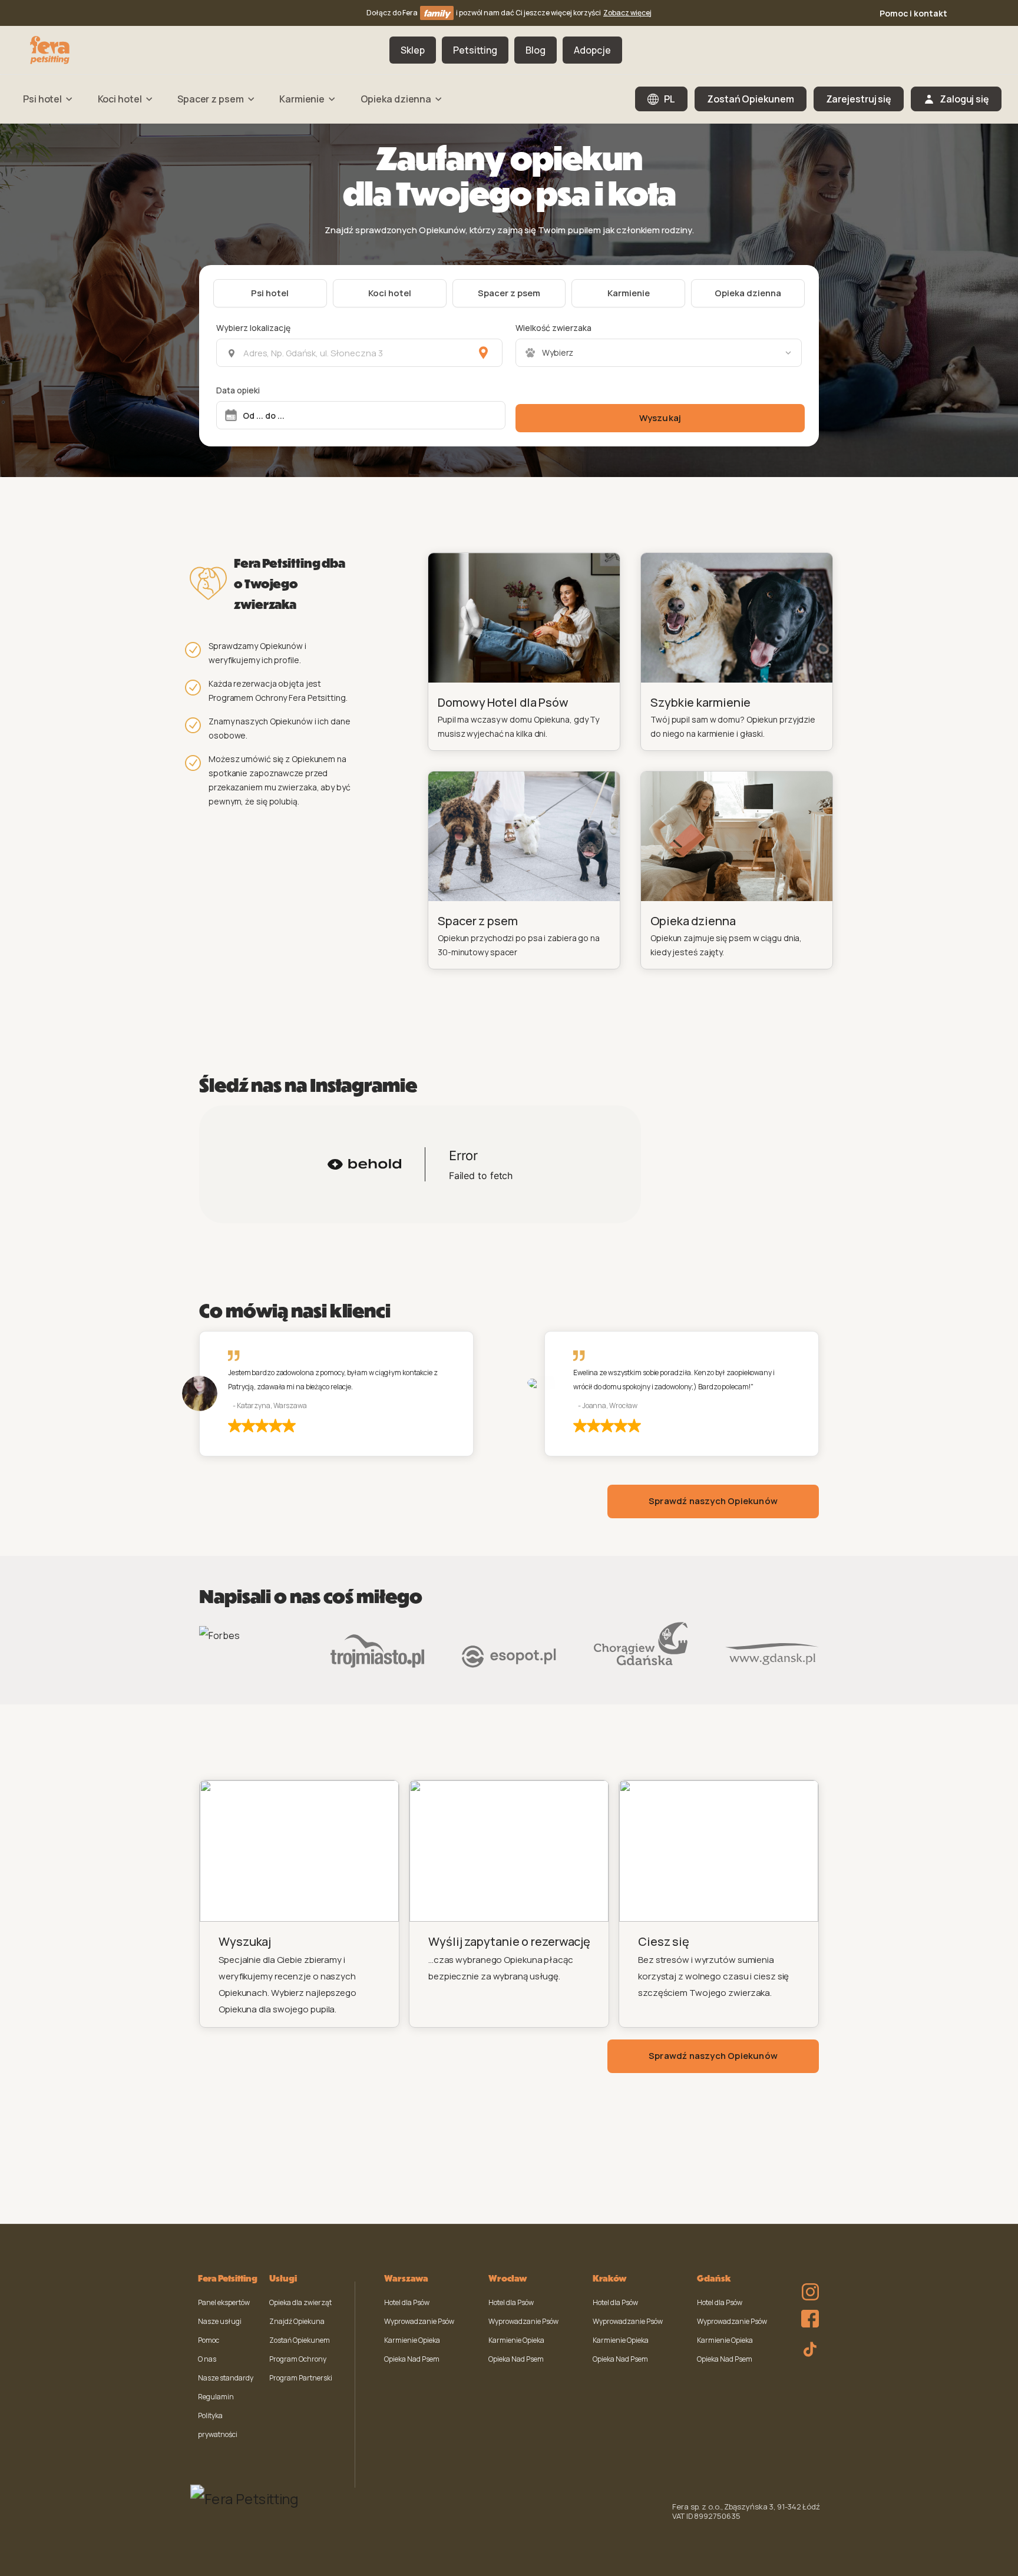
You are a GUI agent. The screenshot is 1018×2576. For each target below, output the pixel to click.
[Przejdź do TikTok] (807, 2347)
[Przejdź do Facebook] (807, 2316)
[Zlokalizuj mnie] (483, 353)
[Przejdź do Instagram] (807, 2284)
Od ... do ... (264, 415)
